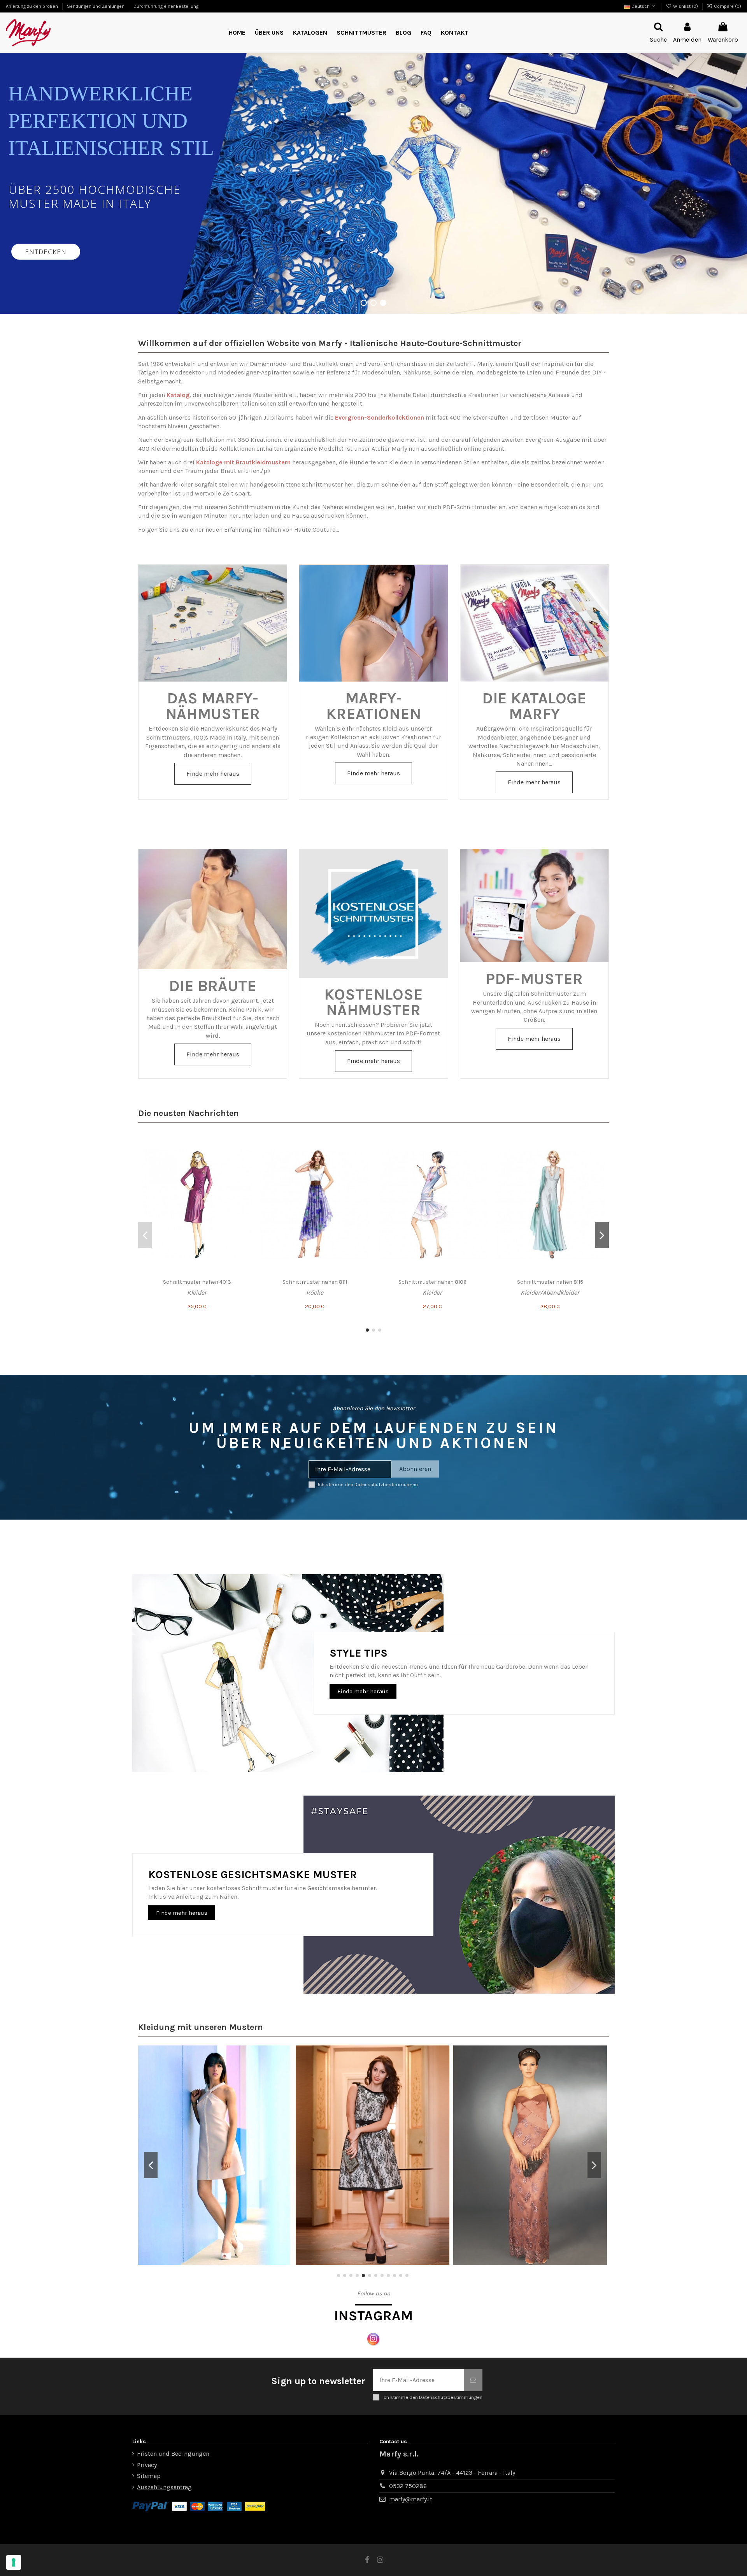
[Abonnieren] (473, 2380)
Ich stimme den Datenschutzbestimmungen (368, 1484)
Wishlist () (685, 6)
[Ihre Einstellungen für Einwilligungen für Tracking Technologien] (14, 2562)
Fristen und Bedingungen (173, 2454)
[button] (361, 33)
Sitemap (149, 2476)
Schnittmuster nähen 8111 (315, 1282)
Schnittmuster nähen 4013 (197, 1282)
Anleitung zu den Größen (32, 6)
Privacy (147, 2465)
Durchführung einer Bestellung (166, 6)
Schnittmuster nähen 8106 (432, 1282)
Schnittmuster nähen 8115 (550, 1282)
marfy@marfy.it (411, 2499)
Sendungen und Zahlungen (96, 6)
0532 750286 (408, 2486)
